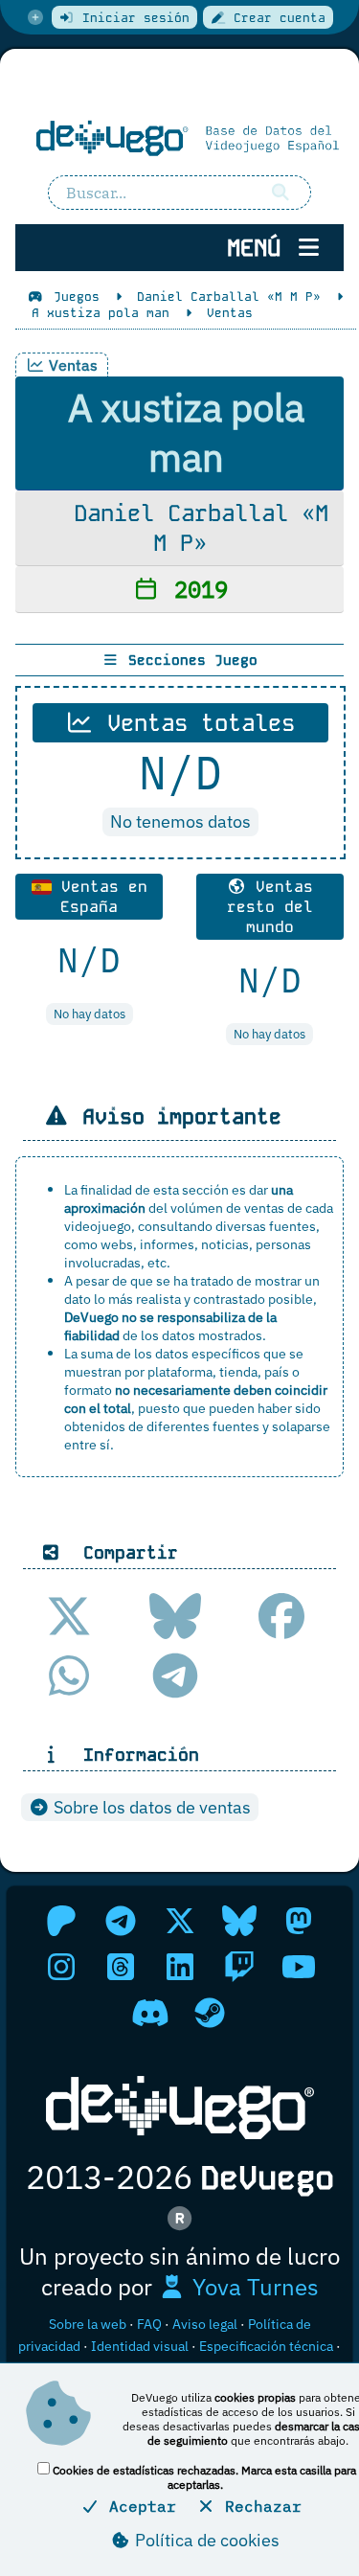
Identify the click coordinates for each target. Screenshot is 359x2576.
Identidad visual (140, 2346)
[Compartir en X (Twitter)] (69, 1616)
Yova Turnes (253, 2287)
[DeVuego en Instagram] (61, 1967)
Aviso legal (205, 2324)
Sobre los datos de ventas (150, 1807)
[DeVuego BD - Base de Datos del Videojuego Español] (179, 138)
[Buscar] (280, 193)
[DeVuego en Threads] (121, 1967)
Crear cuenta (276, 18)
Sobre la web (88, 2324)
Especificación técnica (266, 2346)
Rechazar (258, 2506)
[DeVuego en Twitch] (239, 1967)
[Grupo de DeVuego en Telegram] (121, 1921)
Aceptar (138, 2506)
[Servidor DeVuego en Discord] (150, 2013)
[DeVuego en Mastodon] (299, 1921)
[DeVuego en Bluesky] (239, 1921)
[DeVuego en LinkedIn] (180, 1967)
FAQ (149, 2324)
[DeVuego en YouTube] (299, 1967)
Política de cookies (205, 2540)
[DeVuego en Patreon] (61, 1921)
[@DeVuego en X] (180, 1921)
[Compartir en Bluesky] (175, 1616)
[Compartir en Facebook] (281, 1616)
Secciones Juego (189, 660)
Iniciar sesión (132, 18)
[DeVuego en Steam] (210, 2013)
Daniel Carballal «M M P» (194, 528)
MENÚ (260, 248)
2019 (194, 589)
